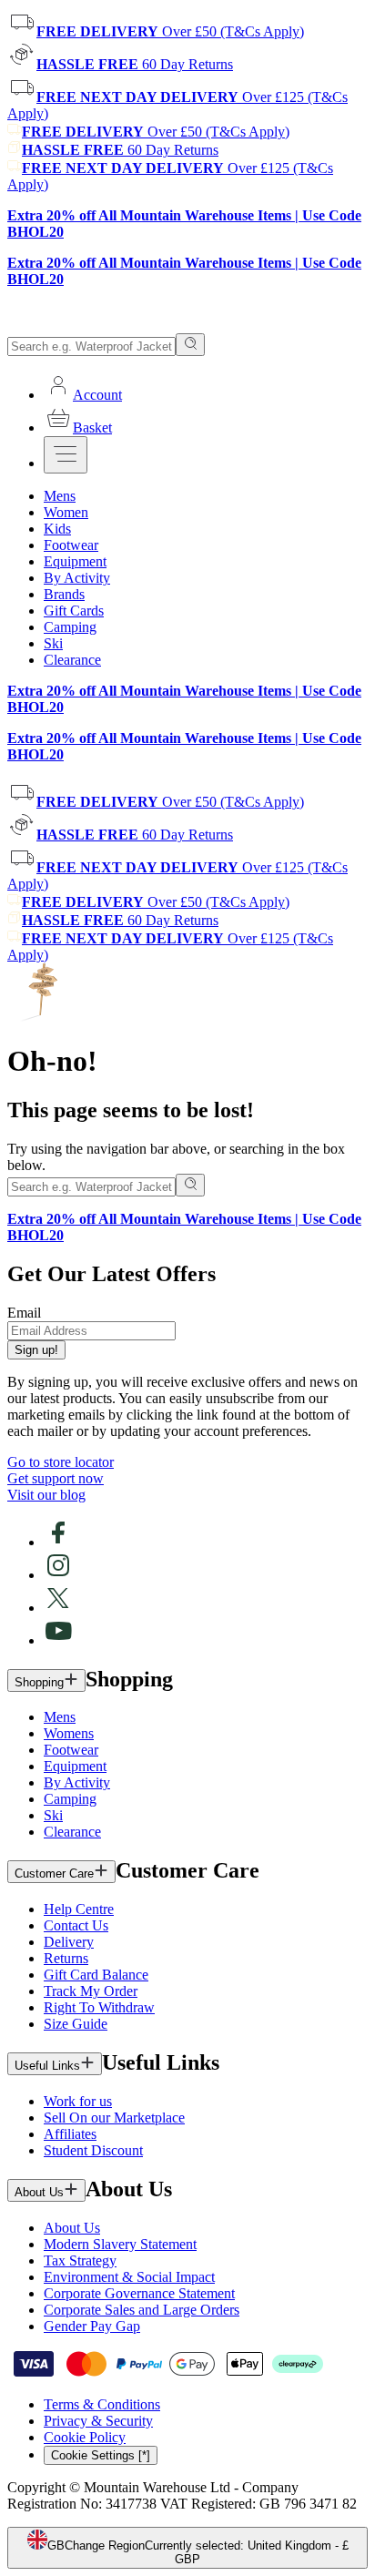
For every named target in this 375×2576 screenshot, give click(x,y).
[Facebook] (58, 1542)
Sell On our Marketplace (114, 2118)
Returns (66, 1958)
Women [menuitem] (66, 512)
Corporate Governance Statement (139, 2293)
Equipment (75, 1766)
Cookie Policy (85, 2437)
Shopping (39, 1682)
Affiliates (70, 2134)
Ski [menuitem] (53, 643)
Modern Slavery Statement (120, 2244)
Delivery (69, 1942)
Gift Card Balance (96, 1975)
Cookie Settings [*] (101, 2455)
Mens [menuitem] (60, 496)
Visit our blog (46, 1495)
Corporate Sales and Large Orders (142, 2310)
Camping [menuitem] (70, 627)
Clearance (72, 1832)
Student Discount (93, 2150)
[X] (58, 1608)
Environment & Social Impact (129, 2277)
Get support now (56, 1478)
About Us (39, 2192)
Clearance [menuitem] (72, 660)
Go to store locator (61, 1462)
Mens (60, 1717)
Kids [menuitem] (57, 529)
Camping (70, 1799)
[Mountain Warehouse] (91, 325)
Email (24, 1313)
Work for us (78, 2101)
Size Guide (76, 2024)
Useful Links (47, 2066)
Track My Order (91, 1991)
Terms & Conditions (102, 2404)
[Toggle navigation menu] (66, 455)
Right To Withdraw (99, 2007)
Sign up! (36, 1350)
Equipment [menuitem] (75, 561)
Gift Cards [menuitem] (74, 611)
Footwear (71, 1750)
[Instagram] (58, 1575)
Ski (53, 1815)
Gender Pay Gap (92, 2326)
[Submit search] (190, 345)
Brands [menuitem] (64, 594)
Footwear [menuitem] (71, 545)
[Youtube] (58, 1640)
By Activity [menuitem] (77, 578)
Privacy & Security (98, 2421)
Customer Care (54, 1873)
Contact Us (76, 1925)
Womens (69, 1733)
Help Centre (79, 1909)
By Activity (77, 1782)
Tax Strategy (80, 2260)
